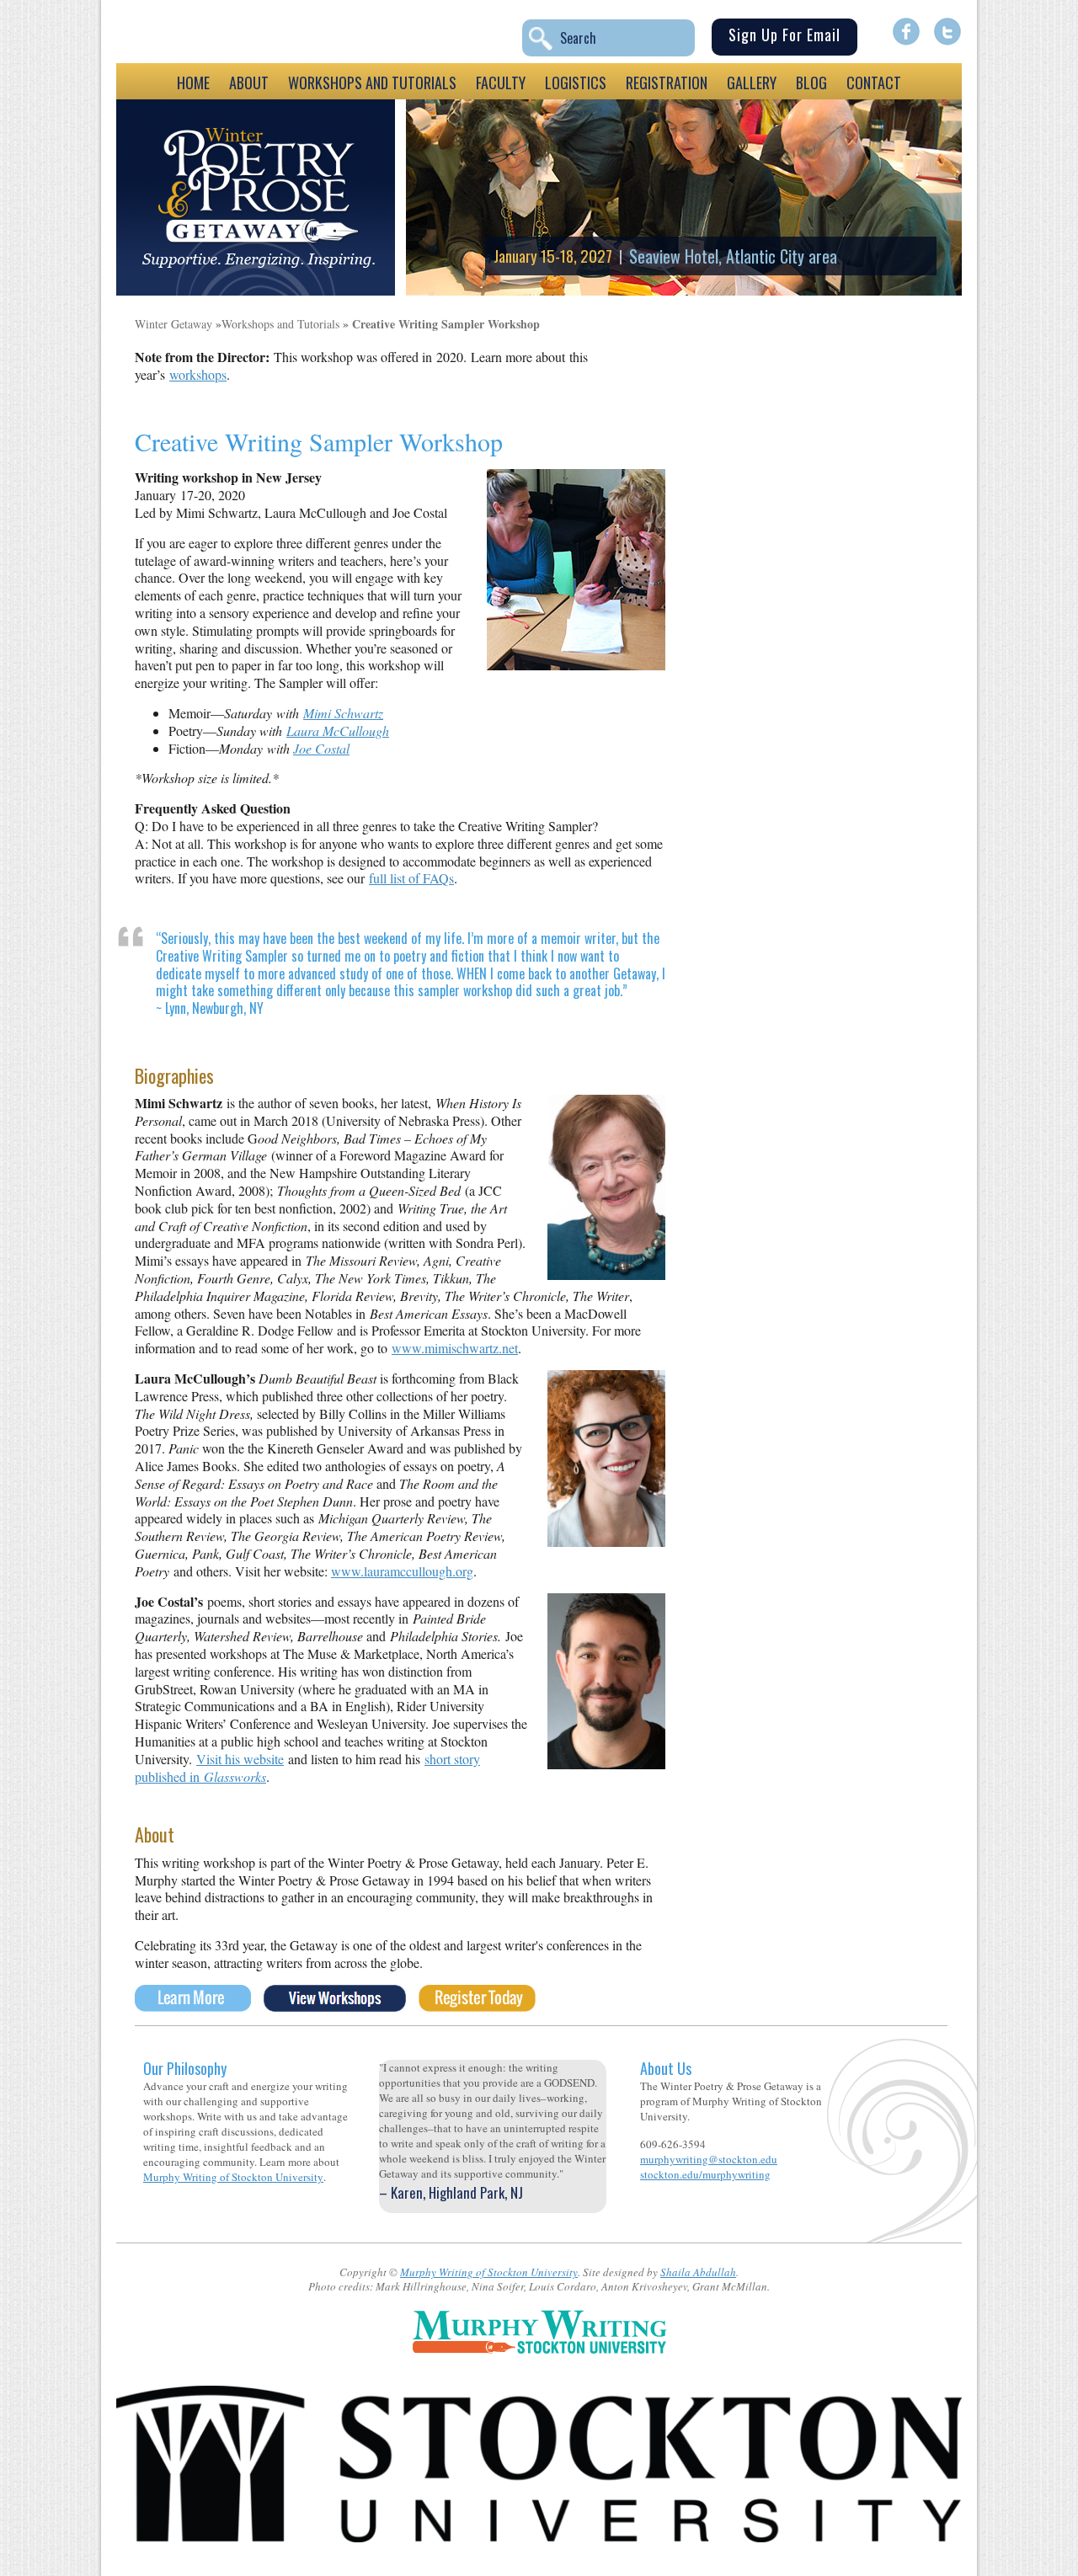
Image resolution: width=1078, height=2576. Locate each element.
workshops (198, 374)
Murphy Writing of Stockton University (233, 2177)
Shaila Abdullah (698, 2272)
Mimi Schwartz (343, 713)
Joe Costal (321, 748)
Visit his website (240, 1759)
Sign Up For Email (784, 35)
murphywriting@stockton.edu (709, 2159)
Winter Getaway (173, 324)
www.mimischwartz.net (455, 1348)
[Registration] (477, 2005)
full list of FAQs (411, 878)
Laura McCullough (338, 731)
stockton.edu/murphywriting (705, 2174)
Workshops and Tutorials (280, 324)
